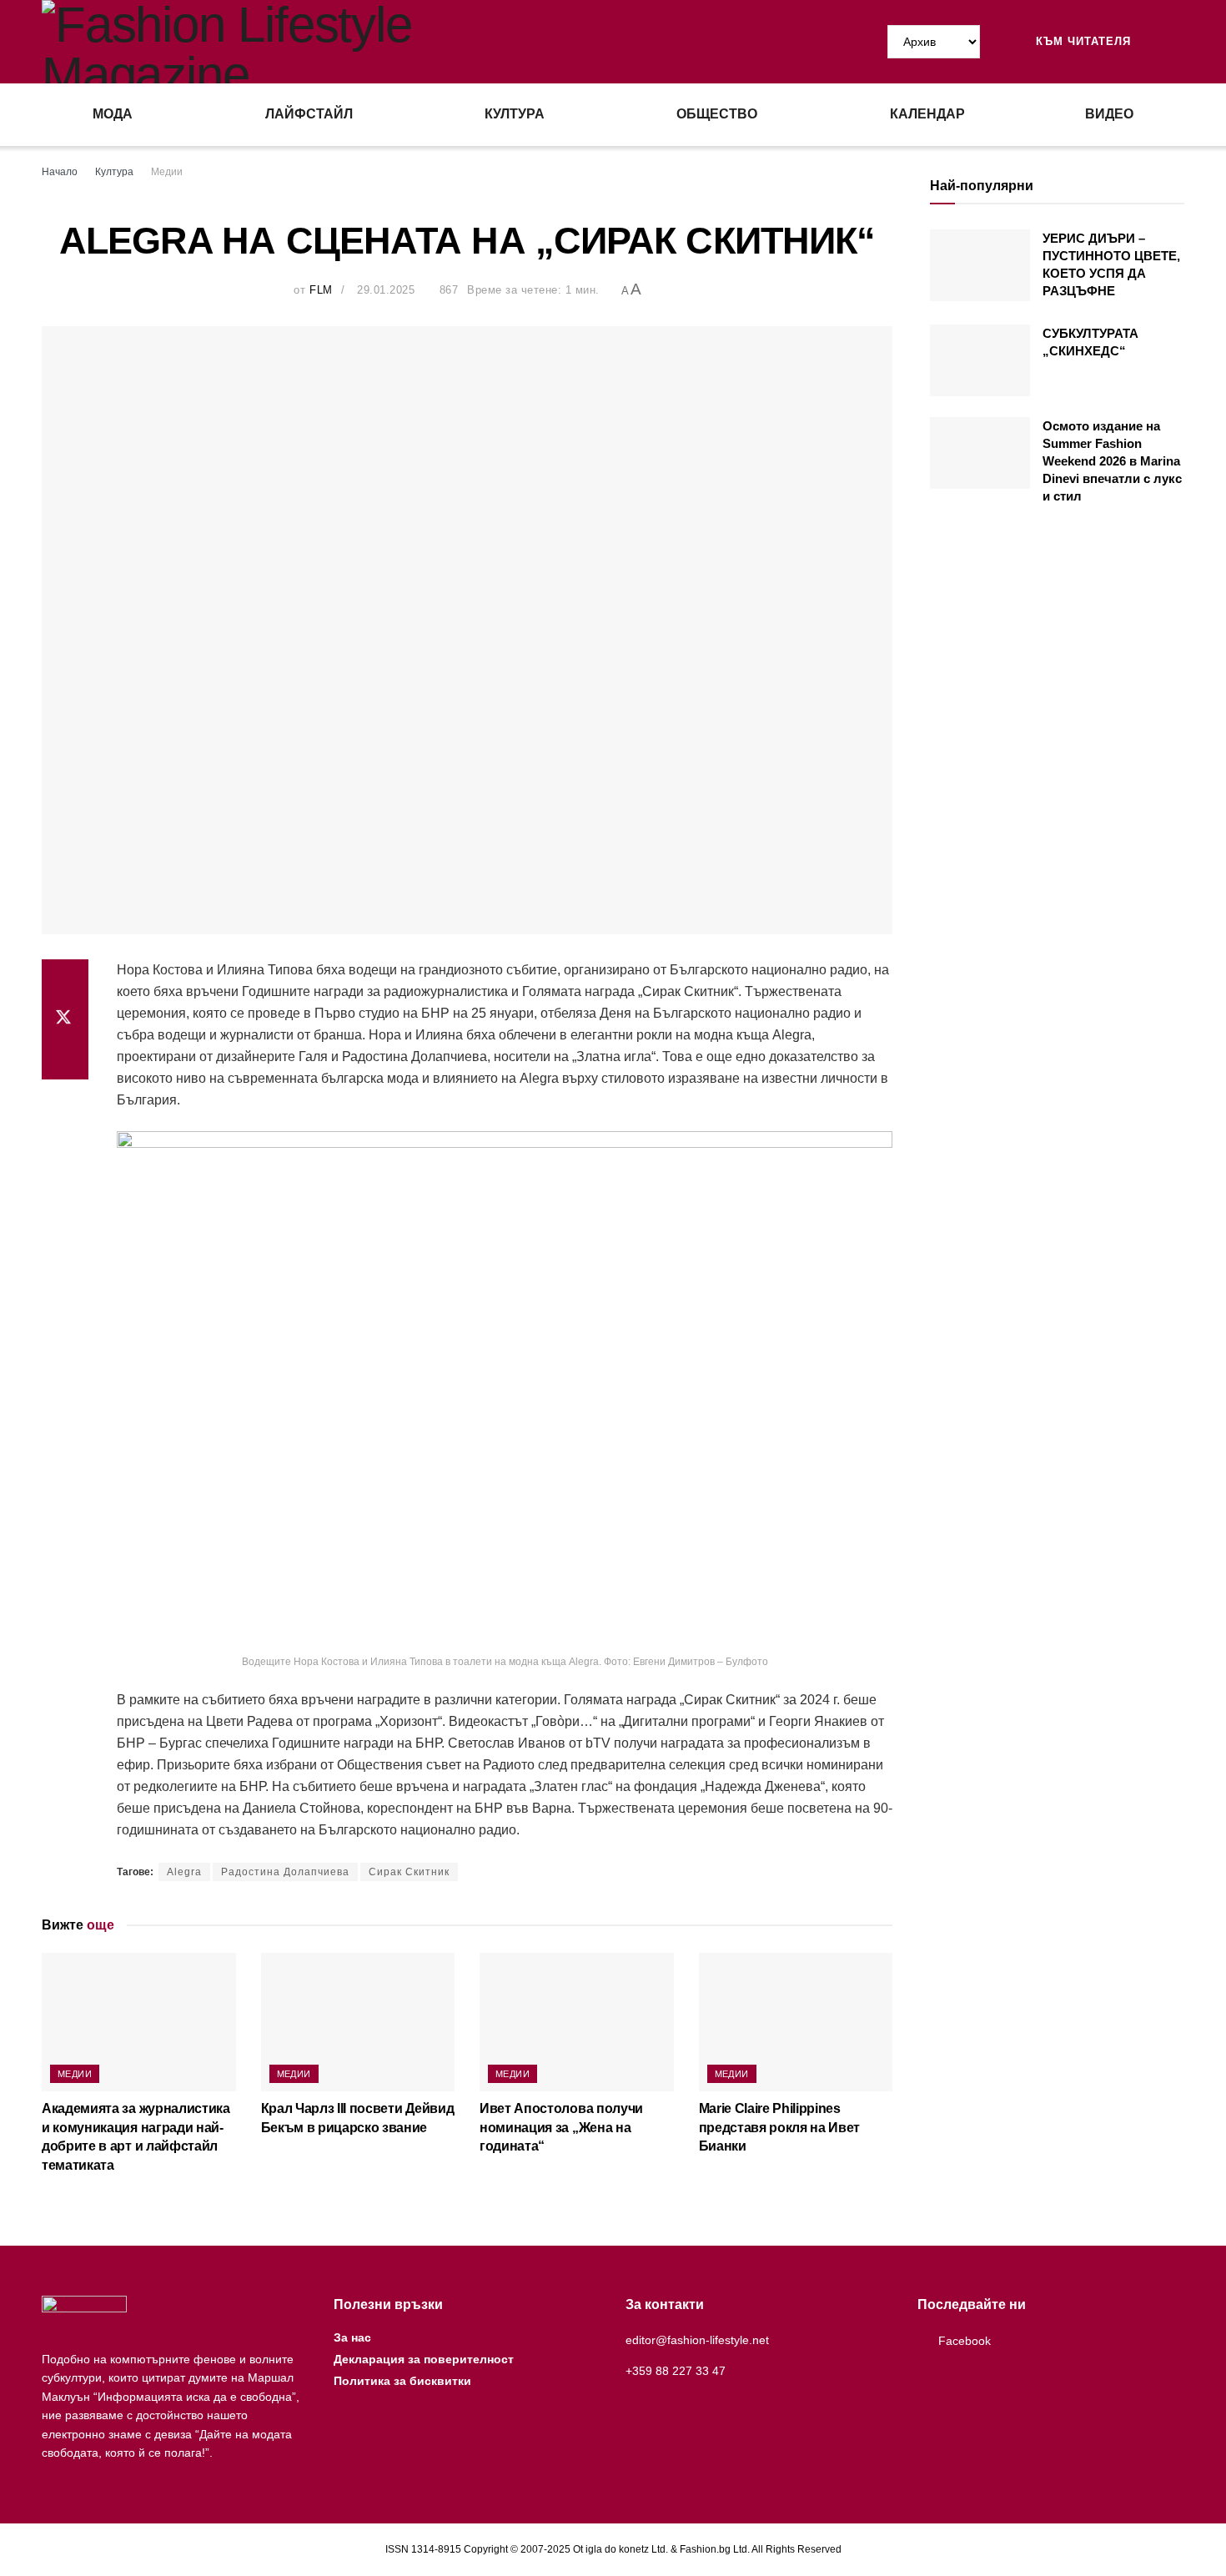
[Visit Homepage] (327, 42)
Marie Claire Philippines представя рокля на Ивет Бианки (780, 2127)
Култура (515, 114)
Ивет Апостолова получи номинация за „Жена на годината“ (561, 2127)
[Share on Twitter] (65, 1019)
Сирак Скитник (409, 1872)
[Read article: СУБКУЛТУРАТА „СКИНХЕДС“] (980, 360)
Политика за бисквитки (402, 2381)
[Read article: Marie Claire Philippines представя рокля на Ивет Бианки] (796, 2022)
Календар (927, 114)
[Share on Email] (65, 1059)
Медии (167, 172)
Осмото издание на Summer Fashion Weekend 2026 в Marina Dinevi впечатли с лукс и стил (1112, 461)
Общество (717, 114)
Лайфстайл (309, 114)
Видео (1109, 114)
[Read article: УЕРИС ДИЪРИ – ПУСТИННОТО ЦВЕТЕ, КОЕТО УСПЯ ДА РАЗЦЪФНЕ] (980, 265)
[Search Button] (1178, 42)
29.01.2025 (386, 290)
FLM (321, 290)
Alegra (184, 1872)
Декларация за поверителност (424, 2359)
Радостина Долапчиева (285, 1872)
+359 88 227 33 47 (676, 2371)
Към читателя (1081, 41)
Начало (60, 172)
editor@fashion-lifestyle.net (697, 2340)
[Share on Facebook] (65, 979)
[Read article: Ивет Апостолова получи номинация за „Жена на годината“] (577, 2022)
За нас (352, 2337)
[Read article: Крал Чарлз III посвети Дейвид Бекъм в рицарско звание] (358, 2022)
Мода (113, 114)
